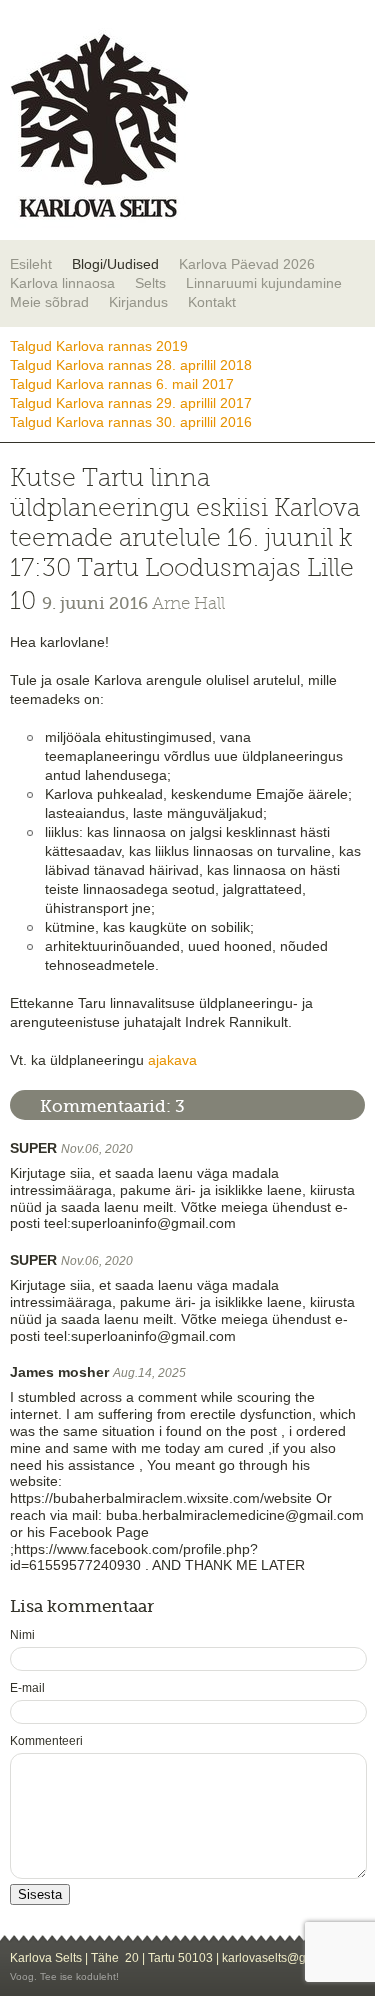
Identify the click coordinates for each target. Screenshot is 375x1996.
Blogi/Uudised (115, 264)
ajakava (172, 1060)
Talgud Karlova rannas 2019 (99, 346)
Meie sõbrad (49, 302)
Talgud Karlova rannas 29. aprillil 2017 (131, 403)
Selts (150, 283)
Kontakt (212, 302)
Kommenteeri (46, 1741)
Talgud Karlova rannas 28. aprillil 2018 (131, 365)
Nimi (22, 1635)
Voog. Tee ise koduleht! (64, 1976)
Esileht (31, 264)
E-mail (27, 1688)
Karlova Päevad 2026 (247, 264)
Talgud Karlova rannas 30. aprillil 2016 (131, 422)
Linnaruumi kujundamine (264, 283)
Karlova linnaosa (62, 283)
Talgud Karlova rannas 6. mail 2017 (122, 384)
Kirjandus (138, 302)
